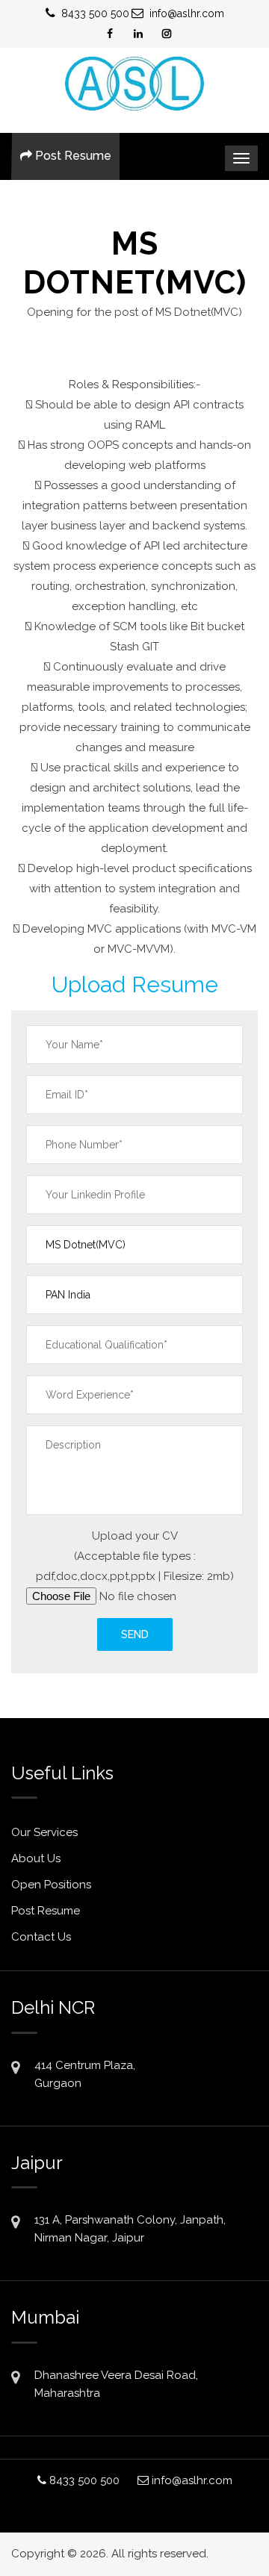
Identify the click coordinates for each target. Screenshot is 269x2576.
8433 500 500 (95, 13)
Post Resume (72, 156)
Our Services (44, 1832)
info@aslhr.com (187, 13)
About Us (36, 1858)
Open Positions (51, 1885)
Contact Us (41, 1937)
